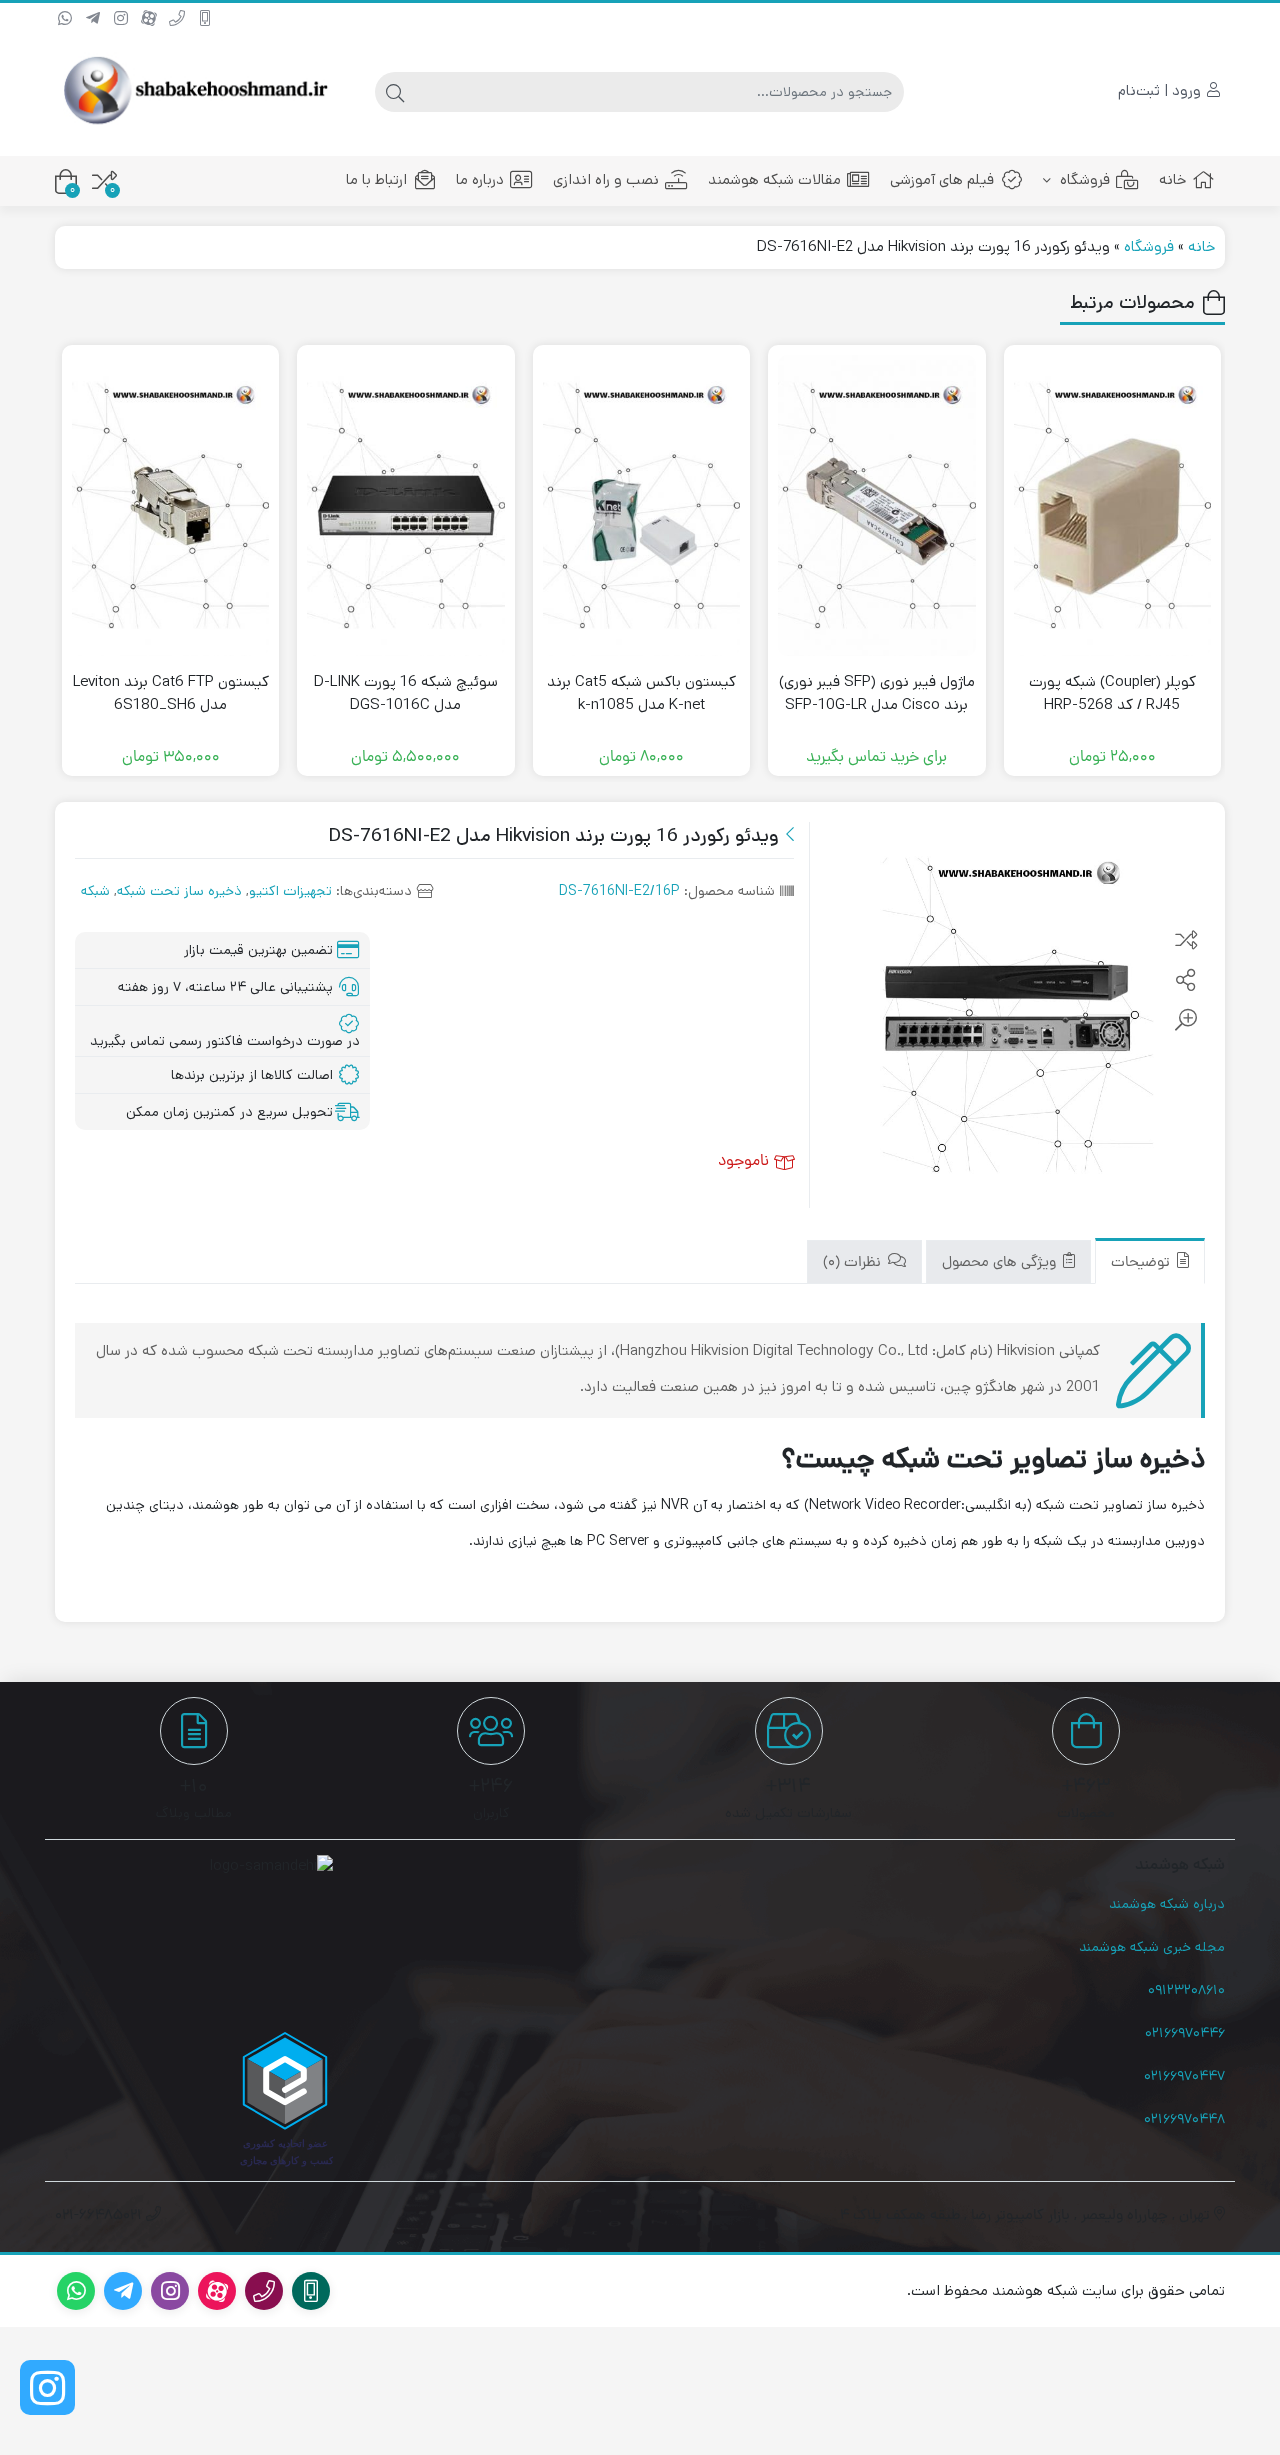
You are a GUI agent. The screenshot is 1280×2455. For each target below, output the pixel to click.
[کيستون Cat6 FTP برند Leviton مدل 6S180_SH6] (170, 505)
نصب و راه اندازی (606, 179)
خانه (1172, 179)
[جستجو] (395, 92)
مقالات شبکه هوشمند (774, 179)
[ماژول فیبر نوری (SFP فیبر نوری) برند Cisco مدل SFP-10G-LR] (876, 505)
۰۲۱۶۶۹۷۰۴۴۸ (1184, 2119)
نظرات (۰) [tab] (854, 1263)
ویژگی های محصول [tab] (1001, 1263)
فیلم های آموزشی (942, 179)
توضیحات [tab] (1142, 1263)
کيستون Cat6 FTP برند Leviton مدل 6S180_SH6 (171, 693)
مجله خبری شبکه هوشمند (1152, 1947)
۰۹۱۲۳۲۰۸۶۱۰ (1186, 1990)
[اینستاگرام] (47, 2387)
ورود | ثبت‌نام (1161, 90)
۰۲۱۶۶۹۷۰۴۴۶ (1185, 2033)
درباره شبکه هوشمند (1167, 1904)
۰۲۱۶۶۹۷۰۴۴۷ (1184, 2076)
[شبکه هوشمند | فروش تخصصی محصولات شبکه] (194, 91)
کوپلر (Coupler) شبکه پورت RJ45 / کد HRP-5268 (1112, 693)
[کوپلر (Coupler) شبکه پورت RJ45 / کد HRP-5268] (1112, 505)
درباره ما (480, 179)
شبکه (95, 891)
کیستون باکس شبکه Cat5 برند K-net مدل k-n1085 (641, 693)
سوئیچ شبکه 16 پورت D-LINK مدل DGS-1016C (406, 693)
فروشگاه (1083, 179)
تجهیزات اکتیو (290, 891)
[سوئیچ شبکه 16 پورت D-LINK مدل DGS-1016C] (405, 505)
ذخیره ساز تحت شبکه (179, 891)
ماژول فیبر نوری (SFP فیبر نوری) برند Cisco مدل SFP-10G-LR (877, 693)
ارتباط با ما (376, 179)
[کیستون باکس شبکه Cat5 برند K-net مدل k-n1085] (641, 505)
